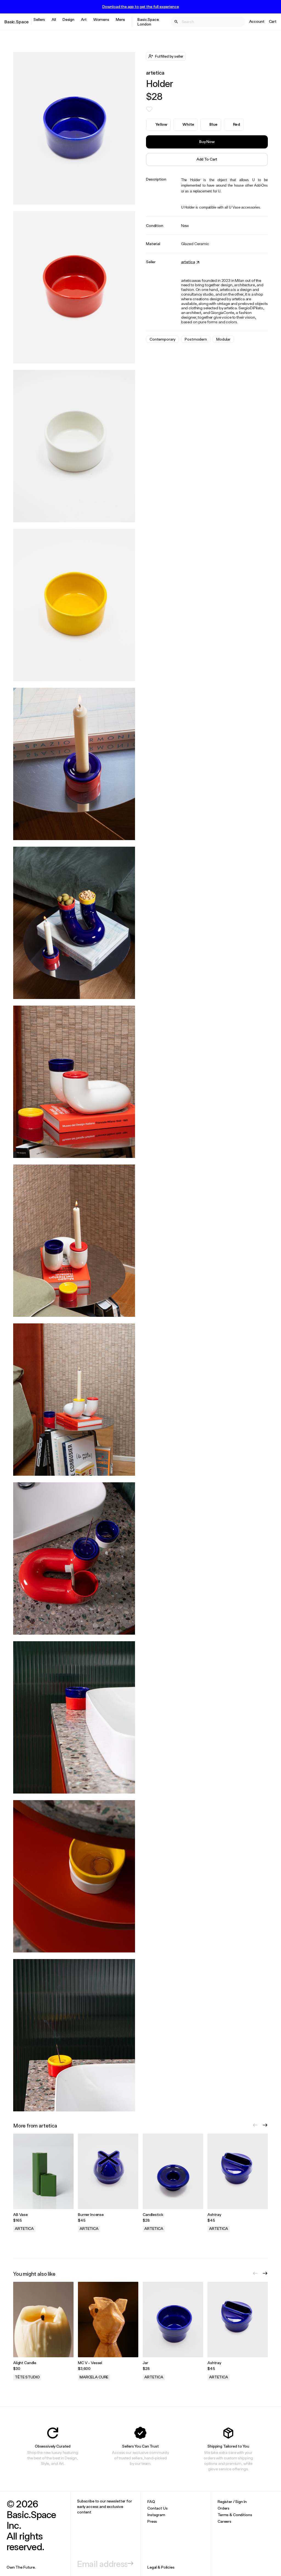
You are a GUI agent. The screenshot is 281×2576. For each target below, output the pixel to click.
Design (68, 19)
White (188, 124)
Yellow (161, 124)
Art (84, 19)
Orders (224, 2508)
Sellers (39, 19)
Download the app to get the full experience (141, 7)
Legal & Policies (161, 2567)
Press (152, 2521)
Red (237, 124)
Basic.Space (17, 22)
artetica (155, 73)
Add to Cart (207, 159)
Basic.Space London (148, 22)
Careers (224, 2521)
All (54, 19)
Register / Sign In (232, 2501)
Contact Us (158, 2508)
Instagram (156, 2515)
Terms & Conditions (235, 2515)
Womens (101, 19)
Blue (213, 124)
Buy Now (207, 141)
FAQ (151, 2501)
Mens (120, 19)
